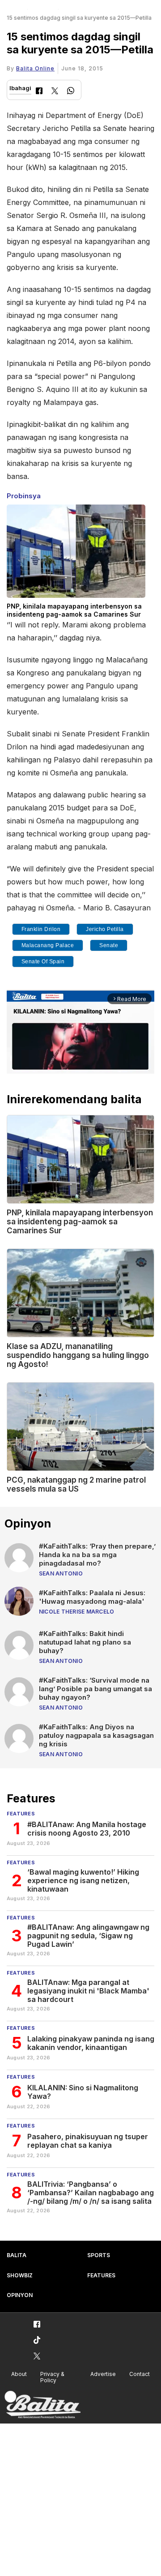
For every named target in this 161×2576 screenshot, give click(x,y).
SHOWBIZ (20, 2275)
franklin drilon (41, 929)
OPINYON (20, 2295)
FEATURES (101, 2275)
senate (109, 945)
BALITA (17, 2255)
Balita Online (35, 68)
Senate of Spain (43, 962)
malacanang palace (48, 945)
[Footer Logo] (42, 2405)
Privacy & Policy (52, 2377)
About (19, 2374)
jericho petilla (105, 929)
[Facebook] (39, 92)
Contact (140, 2374)
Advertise (103, 2374)
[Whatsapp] (71, 92)
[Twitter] (55, 92)
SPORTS (99, 2255)
